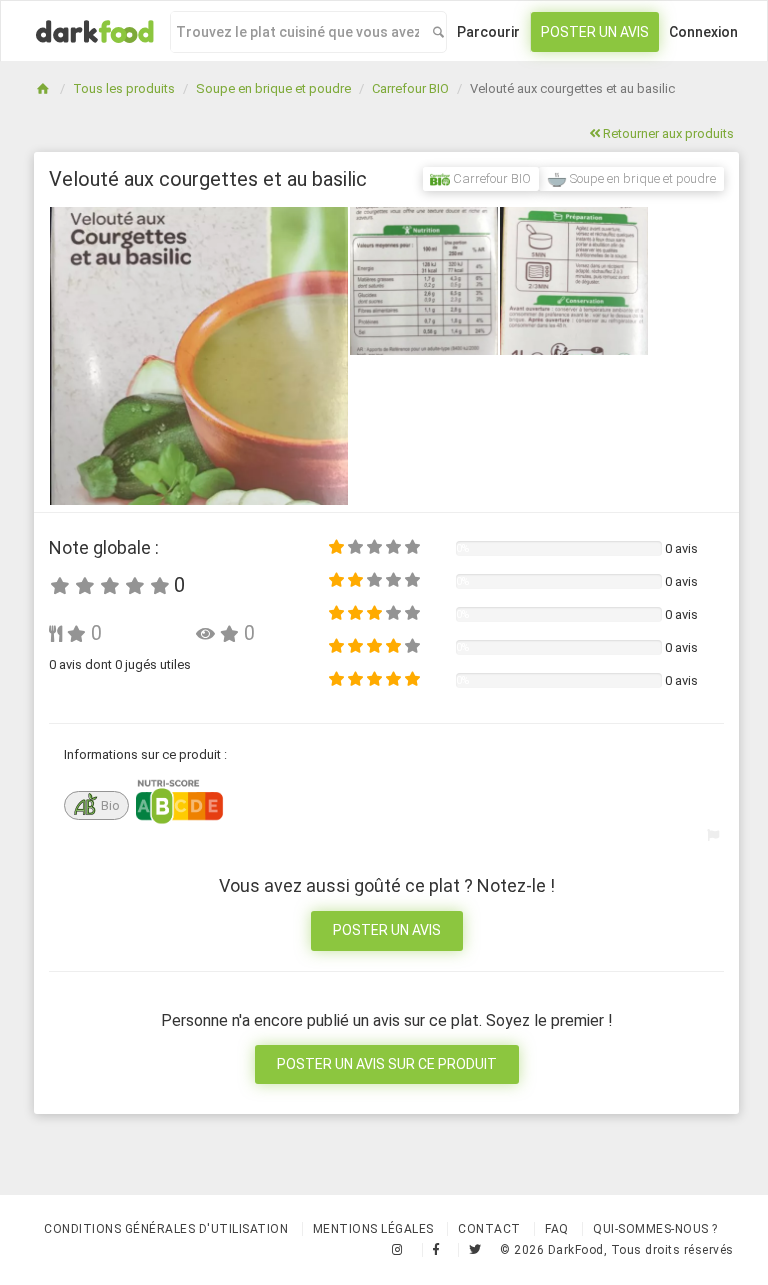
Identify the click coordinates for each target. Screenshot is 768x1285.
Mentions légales (373, 1229)
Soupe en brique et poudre (273, 88)
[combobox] (297, 32)
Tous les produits (124, 88)
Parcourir (488, 32)
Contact (489, 1229)
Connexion (703, 32)
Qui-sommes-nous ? (655, 1229)
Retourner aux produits (667, 133)
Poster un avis (595, 32)
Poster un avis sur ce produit (387, 1064)
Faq (557, 1229)
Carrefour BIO (410, 88)
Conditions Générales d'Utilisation (166, 1229)
